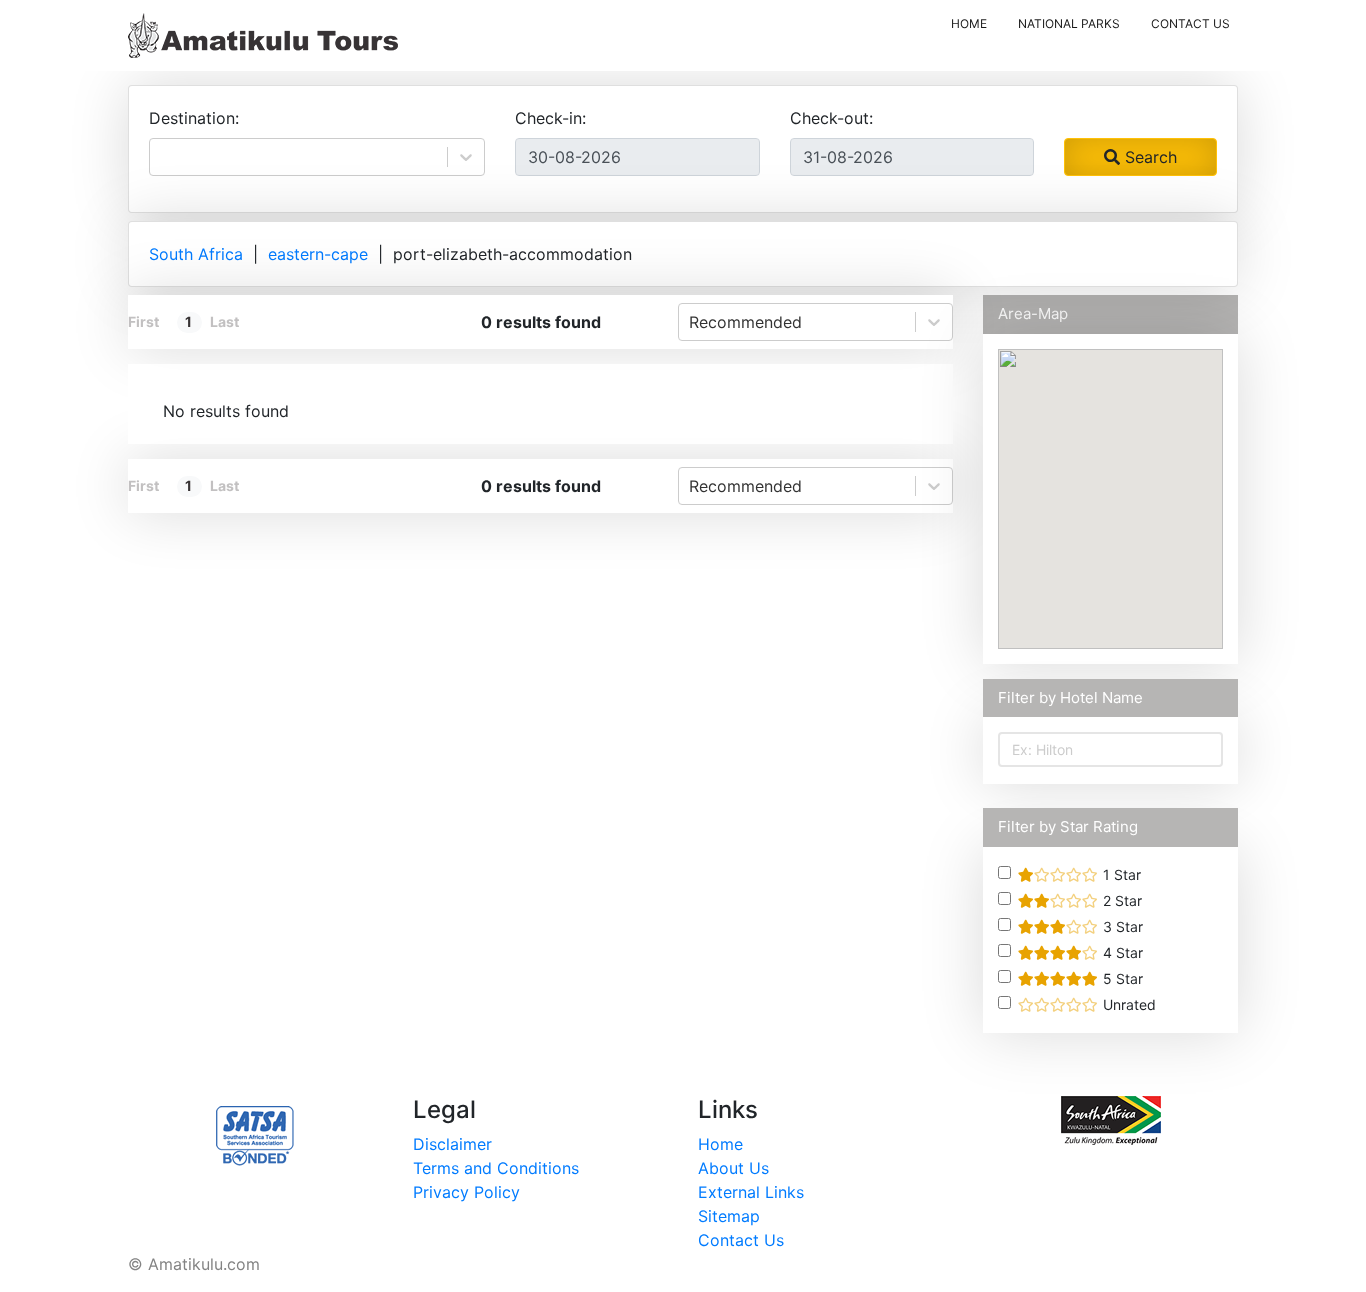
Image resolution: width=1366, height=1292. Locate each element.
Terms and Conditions (496, 1168)
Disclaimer (452, 1144)
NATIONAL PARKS (1069, 23)
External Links (751, 1192)
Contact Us (741, 1240)
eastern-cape (318, 254)
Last (224, 321)
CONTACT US (1190, 23)
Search (1148, 157)
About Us (733, 1168)
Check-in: (550, 118)
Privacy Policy (466, 1192)
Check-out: (831, 118)
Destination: (194, 118)
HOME (973, 23)
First (143, 321)
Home (720, 1144)
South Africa (196, 254)
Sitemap (729, 1216)
